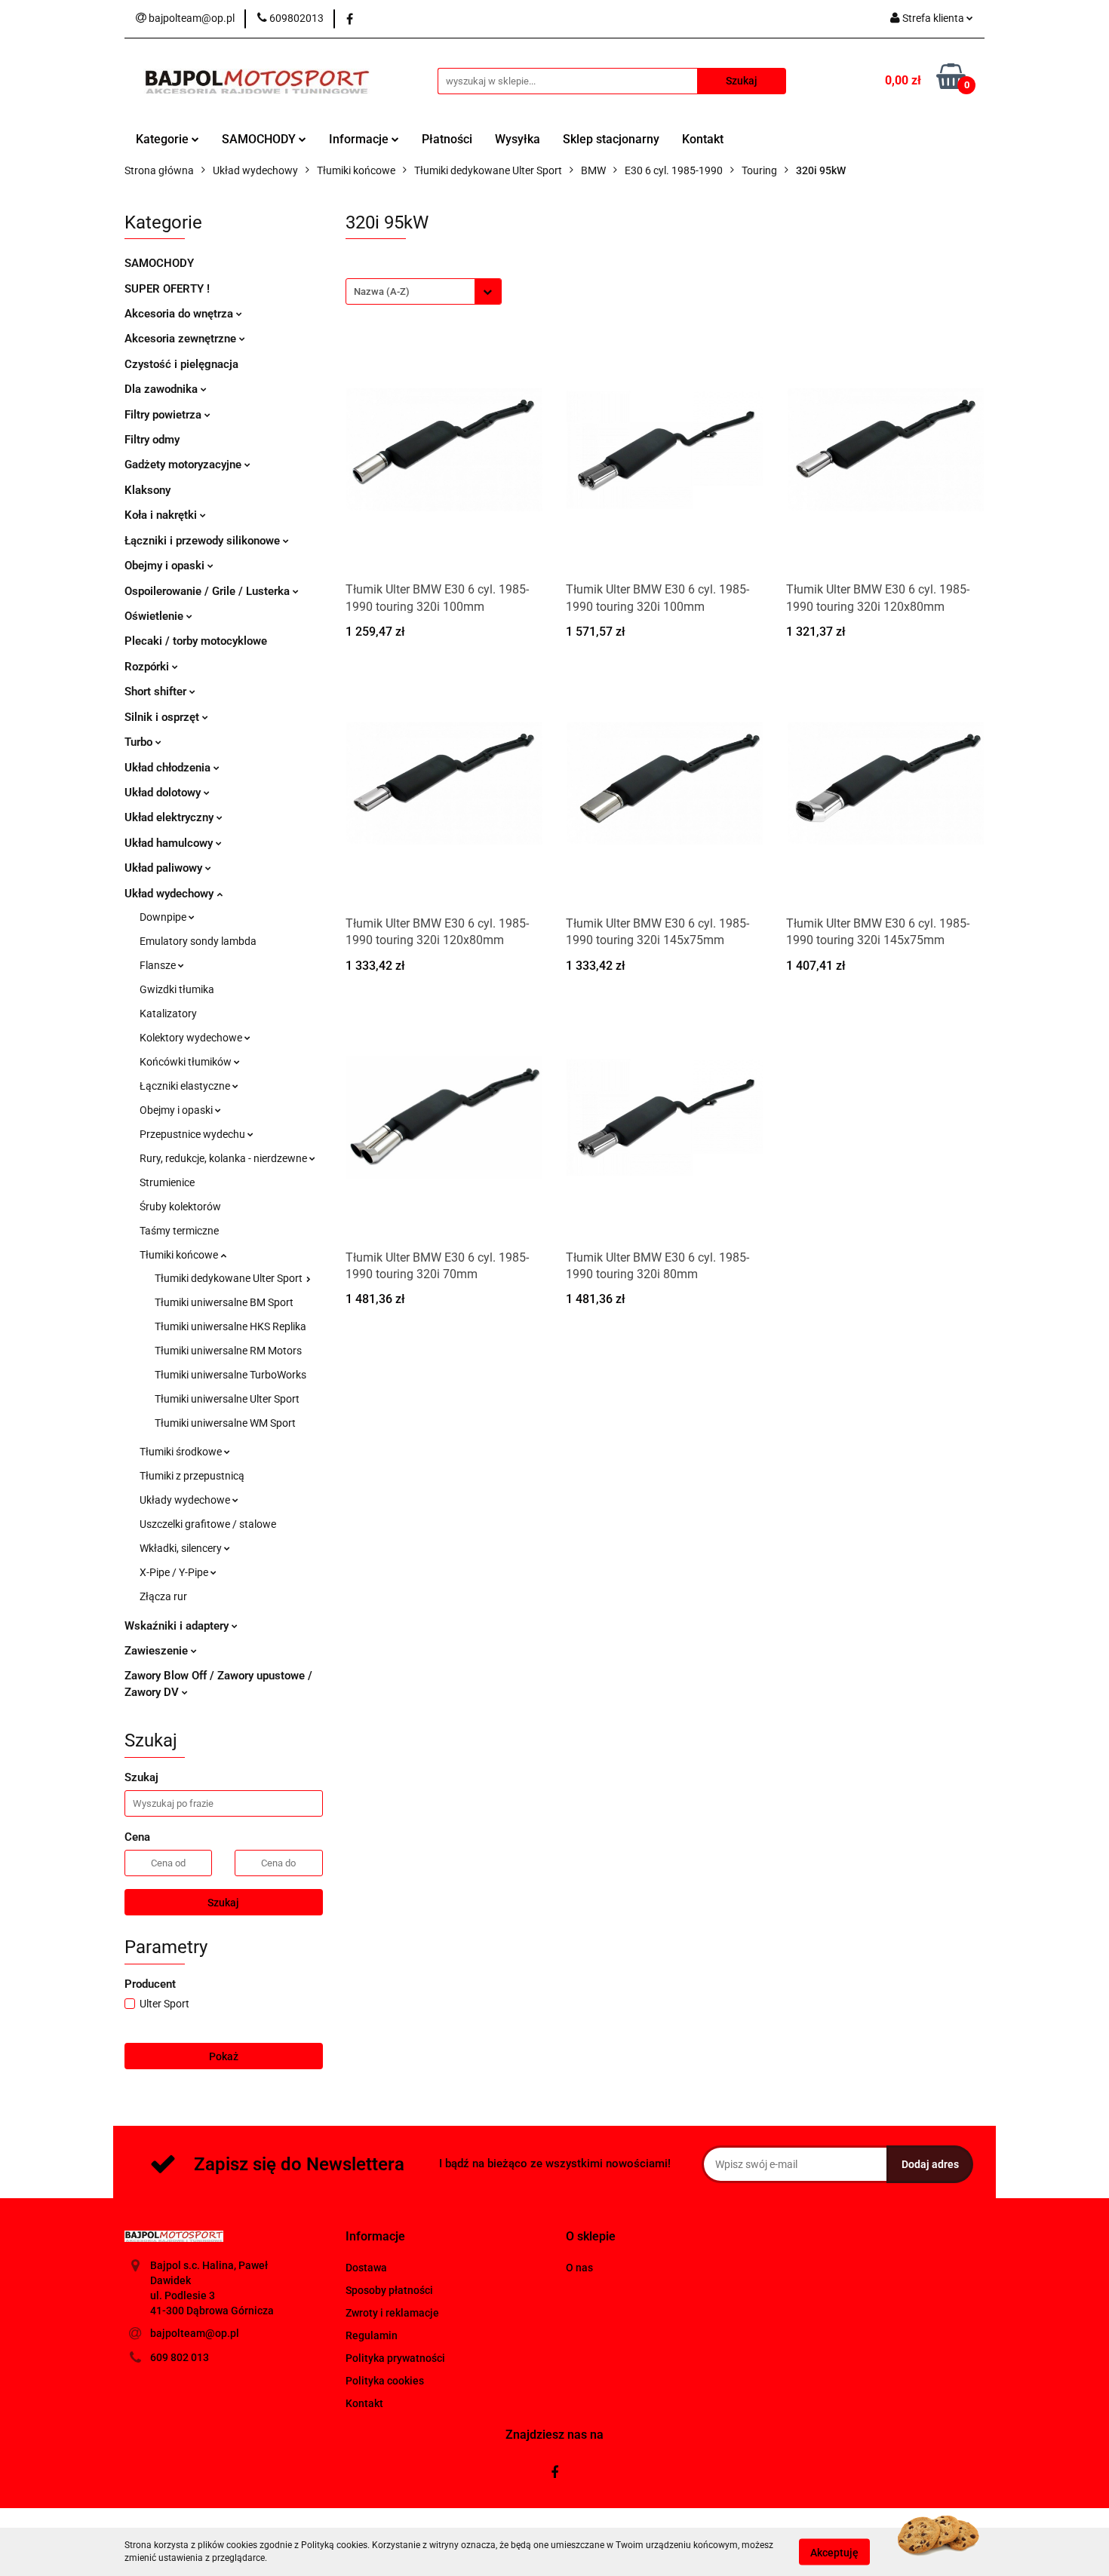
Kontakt (703, 139)
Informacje (360, 139)
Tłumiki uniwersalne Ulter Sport (227, 1399)
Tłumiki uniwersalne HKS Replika (230, 1326)
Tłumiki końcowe (180, 1255)
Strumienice (167, 1182)
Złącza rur (163, 1596)
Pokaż (224, 2056)
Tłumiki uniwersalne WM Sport (225, 1423)
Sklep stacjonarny (611, 139)
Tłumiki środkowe (182, 1452)
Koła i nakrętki (162, 515)
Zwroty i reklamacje (392, 2313)
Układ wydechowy (170, 894)
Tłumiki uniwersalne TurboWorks (230, 1375)
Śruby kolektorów (180, 1207)
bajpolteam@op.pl (195, 2333)
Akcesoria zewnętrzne (182, 339)
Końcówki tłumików (187, 1062)
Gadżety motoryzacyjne (184, 465)
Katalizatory (168, 1014)
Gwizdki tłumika (177, 989)
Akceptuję (834, 2552)
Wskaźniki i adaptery (178, 1626)
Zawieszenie (158, 1651)
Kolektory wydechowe (192, 1038)
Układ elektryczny (170, 817)
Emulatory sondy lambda (198, 941)
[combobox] (424, 291)
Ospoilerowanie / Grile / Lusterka (209, 591)
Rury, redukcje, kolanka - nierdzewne (224, 1158)
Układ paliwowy (165, 868)
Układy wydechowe (186, 1500)
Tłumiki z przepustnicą (192, 1476)
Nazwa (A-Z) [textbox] (382, 291)
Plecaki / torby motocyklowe (196, 641)
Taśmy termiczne (179, 1231)
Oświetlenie (155, 616)
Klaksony (147, 490)
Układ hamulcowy (170, 843)
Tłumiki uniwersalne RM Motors (228, 1351)
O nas (579, 2268)
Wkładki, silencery (182, 1548)
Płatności (447, 139)
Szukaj (223, 1903)
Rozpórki (148, 667)
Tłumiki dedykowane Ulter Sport (230, 1278)
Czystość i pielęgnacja (181, 364)
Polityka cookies (385, 2381)
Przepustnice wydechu (194, 1134)
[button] (375, 2237)
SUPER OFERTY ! (167, 289)
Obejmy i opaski (166, 566)
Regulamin (372, 2335)
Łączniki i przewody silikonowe (204, 541)
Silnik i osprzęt (163, 717)
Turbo (140, 742)
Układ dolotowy (164, 793)
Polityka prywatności (395, 2358)
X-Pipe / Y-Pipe (175, 1572)
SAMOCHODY (260, 139)
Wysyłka (518, 139)
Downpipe (164, 917)
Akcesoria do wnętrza (180, 314)
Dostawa (366, 2268)
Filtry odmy (152, 440)
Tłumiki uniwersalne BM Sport (224, 1302)
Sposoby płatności (389, 2290)
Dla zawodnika (163, 389)
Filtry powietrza (164, 415)
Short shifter (157, 692)
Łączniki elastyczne (186, 1086)
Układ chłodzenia (169, 768)
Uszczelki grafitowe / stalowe (208, 1524)
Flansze (159, 965)
